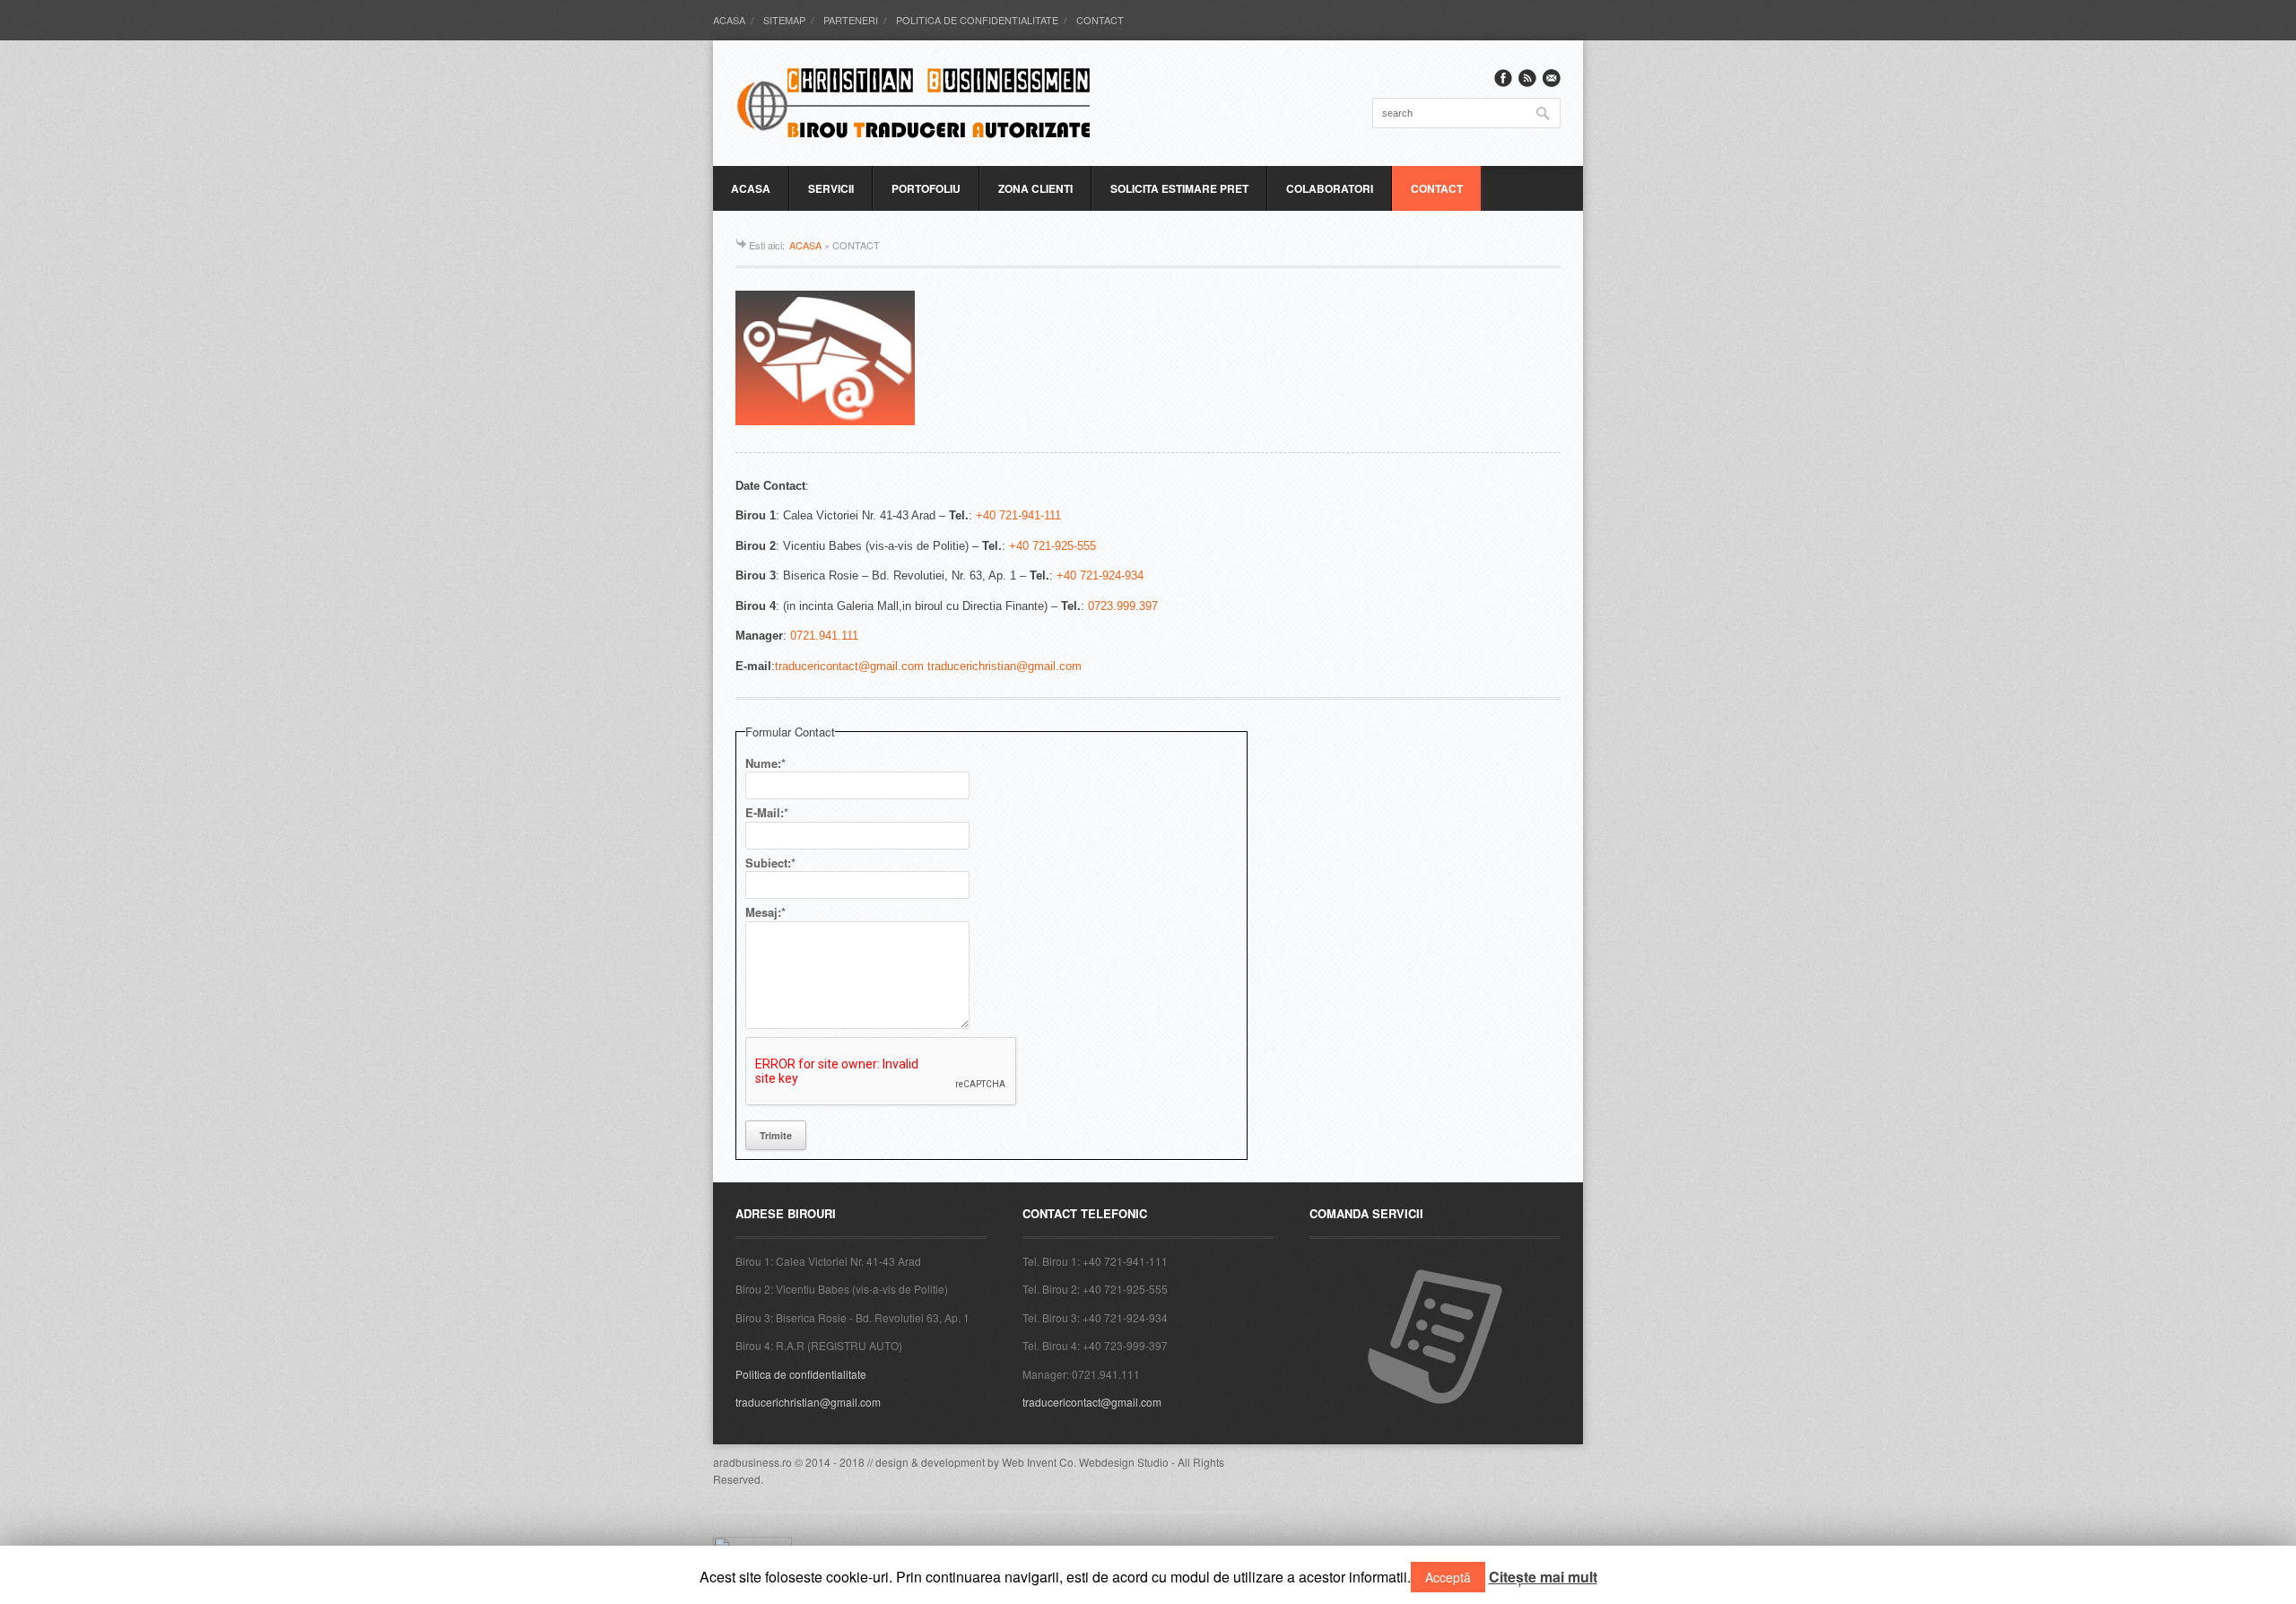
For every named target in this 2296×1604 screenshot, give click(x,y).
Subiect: (770, 863)
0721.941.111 (824, 636)
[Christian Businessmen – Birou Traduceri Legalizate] (915, 103)
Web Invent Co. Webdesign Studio (1085, 1462)
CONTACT (1100, 20)
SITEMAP (784, 20)
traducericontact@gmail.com (1092, 1402)
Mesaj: (765, 912)
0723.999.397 (1121, 606)
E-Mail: (767, 812)
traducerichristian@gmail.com (808, 1402)
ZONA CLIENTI (1035, 188)
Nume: (765, 763)
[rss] (1527, 78)
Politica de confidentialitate (801, 1374)
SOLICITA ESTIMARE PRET (1179, 188)
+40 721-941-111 (1018, 515)
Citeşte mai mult (1543, 1577)
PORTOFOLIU (926, 188)
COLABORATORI (1330, 188)
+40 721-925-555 (1052, 546)
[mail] (1552, 78)
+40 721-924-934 (1100, 575)
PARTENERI (851, 20)
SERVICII (831, 188)
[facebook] (1503, 78)
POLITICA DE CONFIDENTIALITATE (977, 20)
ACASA (729, 20)
